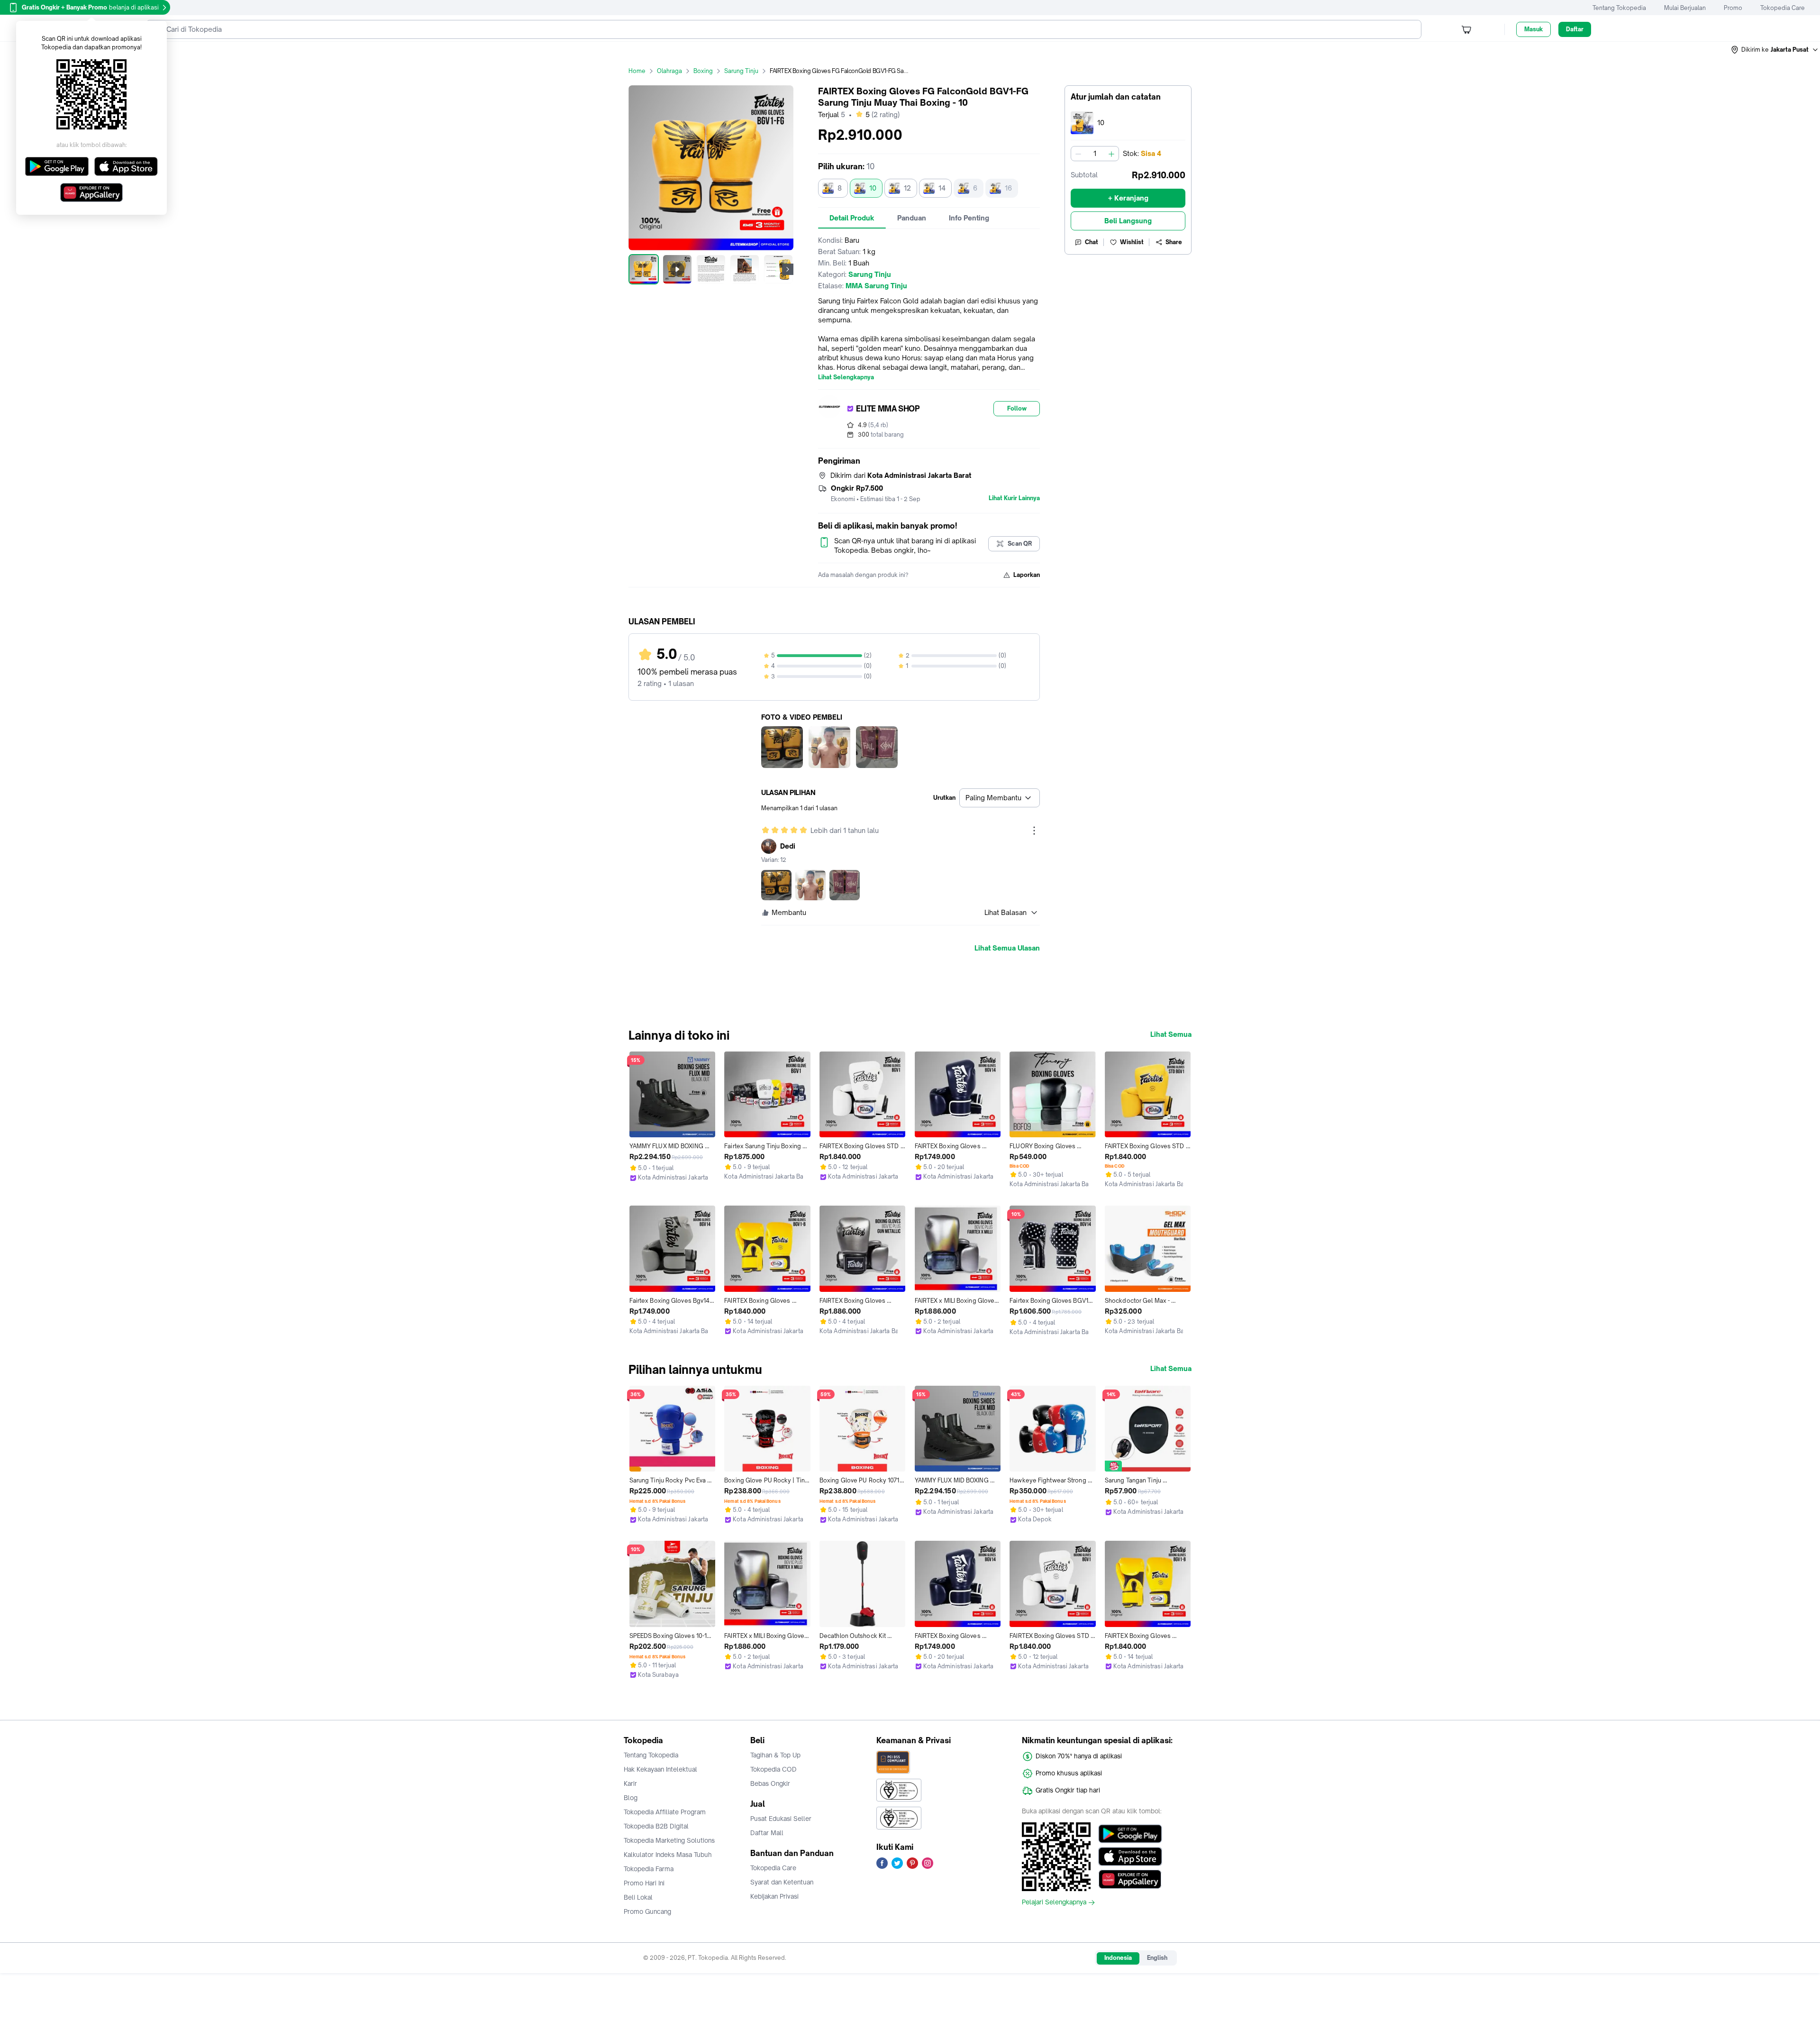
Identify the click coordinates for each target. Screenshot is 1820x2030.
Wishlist (1132, 242)
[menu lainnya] (1034, 831)
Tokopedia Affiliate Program (665, 1812)
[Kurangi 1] (1078, 154)
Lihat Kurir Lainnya (1014, 498)
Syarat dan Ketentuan (782, 1882)
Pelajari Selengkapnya (1054, 1902)
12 (907, 188)
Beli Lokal (638, 1897)
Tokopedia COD (773, 1769)
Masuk (1533, 29)
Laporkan (1027, 575)
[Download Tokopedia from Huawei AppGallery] (1130, 1879)
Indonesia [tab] (1118, 1958)
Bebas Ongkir (770, 1783)
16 (1008, 188)
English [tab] (1157, 1958)
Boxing (703, 71)
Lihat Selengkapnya (846, 377)
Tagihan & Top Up (775, 1755)
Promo (1733, 8)
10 (873, 188)
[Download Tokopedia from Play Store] (1130, 1834)
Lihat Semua (1171, 1034)
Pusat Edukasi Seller (781, 1819)
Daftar (1575, 29)
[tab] (852, 218)
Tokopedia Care (1783, 8)
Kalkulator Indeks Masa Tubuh (668, 1855)
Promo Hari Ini (644, 1883)
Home (637, 71)
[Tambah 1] (1111, 154)
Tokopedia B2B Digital (656, 1826)
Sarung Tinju (741, 71)
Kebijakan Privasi (774, 1896)
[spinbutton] (1095, 154)
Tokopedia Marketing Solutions (669, 1840)
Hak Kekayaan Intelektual (660, 1769)
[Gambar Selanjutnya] (788, 269)
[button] (1775, 50)
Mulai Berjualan (1685, 8)
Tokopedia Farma (649, 1869)
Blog (631, 1798)
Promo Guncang (647, 1911)
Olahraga (669, 71)
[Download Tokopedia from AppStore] (1130, 1856)
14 (942, 188)
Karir (630, 1783)
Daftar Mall (767, 1833)
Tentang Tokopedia (1619, 8)
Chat (1092, 242)
